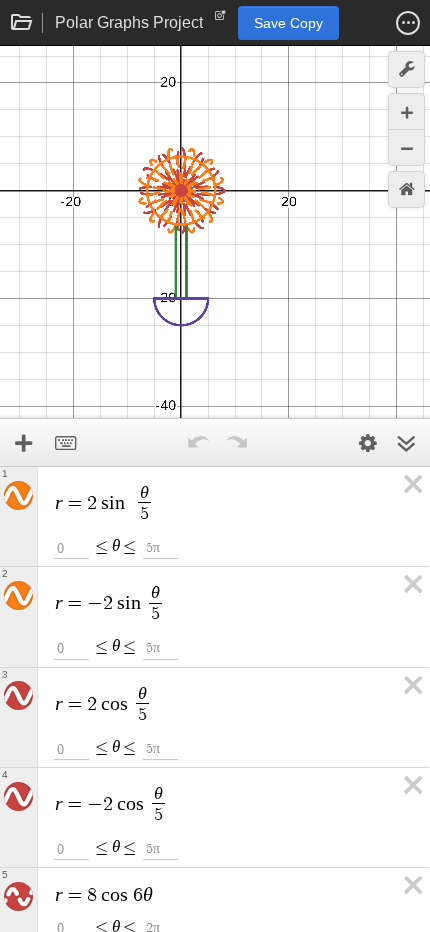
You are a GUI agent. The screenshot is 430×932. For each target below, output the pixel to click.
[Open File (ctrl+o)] (22, 23)
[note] (220, 20)
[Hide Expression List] (406, 443)
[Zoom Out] (406, 147)
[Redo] (236, 443)
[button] (408, 23)
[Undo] (198, 443)
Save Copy (288, 23)
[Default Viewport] (406, 189)
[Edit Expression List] (368, 443)
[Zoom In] (406, 111)
